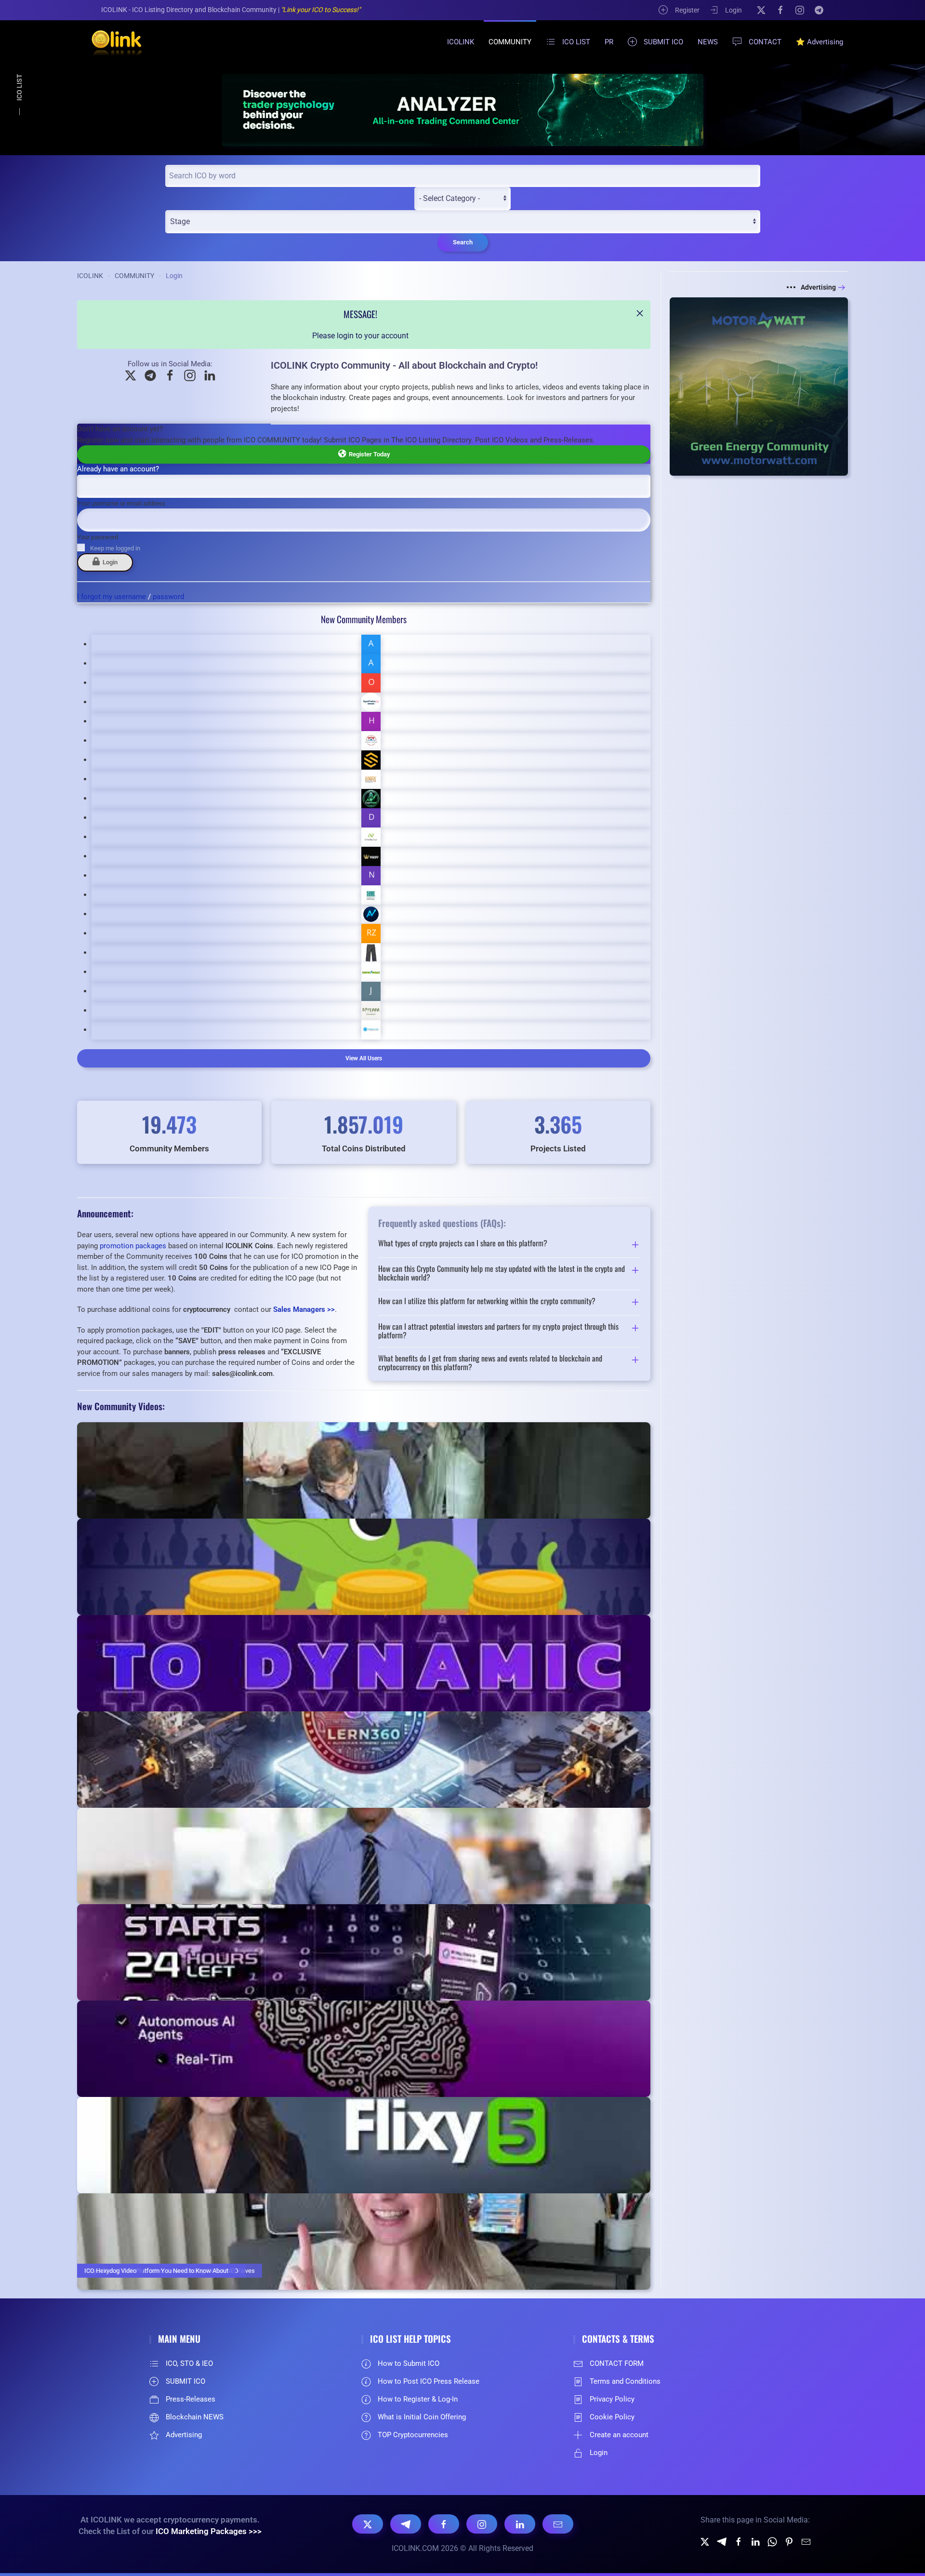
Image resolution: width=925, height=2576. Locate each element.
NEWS (708, 42)
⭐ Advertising (819, 42)
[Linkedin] (755, 2541)
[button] (640, 313)
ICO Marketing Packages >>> (209, 2531)
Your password (98, 537)
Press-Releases (191, 2399)
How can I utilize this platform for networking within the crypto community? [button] (487, 1302)
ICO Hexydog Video (110, 2271)
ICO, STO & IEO (189, 2363)
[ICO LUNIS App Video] (364, 1952)
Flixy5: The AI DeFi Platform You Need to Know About (156, 2271)
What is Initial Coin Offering (422, 2417)
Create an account (619, 2435)
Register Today (368, 454)
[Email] (558, 2524)
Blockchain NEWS (195, 2417)
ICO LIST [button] (576, 42)
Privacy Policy (612, 2399)
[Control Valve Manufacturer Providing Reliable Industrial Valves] (364, 1470)
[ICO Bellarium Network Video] (364, 1856)
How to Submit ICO (409, 2363)
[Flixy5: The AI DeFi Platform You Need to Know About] (364, 2145)
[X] (761, 10)
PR (609, 42)
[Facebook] (780, 10)
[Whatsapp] (772, 2541)
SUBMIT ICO (663, 42)
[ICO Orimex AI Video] (364, 2049)
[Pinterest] (789, 2541)
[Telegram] (819, 10)
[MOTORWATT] (759, 386)
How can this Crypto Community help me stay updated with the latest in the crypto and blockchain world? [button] (502, 1273)
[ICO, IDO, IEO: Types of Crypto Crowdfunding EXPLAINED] (364, 1567)
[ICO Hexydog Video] (364, 2242)
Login (733, 10)
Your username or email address (121, 503)
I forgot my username (112, 597)
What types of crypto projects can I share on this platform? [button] (463, 1244)
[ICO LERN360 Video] (364, 1760)
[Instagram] (800, 10)
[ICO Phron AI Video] (364, 1663)
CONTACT (765, 42)
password (168, 597)
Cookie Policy (612, 2417)
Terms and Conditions (625, 2381)
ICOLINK (461, 42)
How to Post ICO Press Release (429, 2381)
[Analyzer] (462, 110)
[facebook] (739, 2541)
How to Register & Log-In (418, 2399)
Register (687, 10)
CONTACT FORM (617, 2363)
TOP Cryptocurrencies (413, 2435)
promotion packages (133, 1246)
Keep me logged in (115, 548)
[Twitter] (705, 2541)
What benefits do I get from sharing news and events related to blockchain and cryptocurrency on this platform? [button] (490, 1363)
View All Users (364, 1058)
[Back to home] (111, 42)
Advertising (818, 287)
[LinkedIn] (520, 2524)
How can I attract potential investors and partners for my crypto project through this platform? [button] (498, 1331)
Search (463, 242)
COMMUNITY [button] (510, 42)
